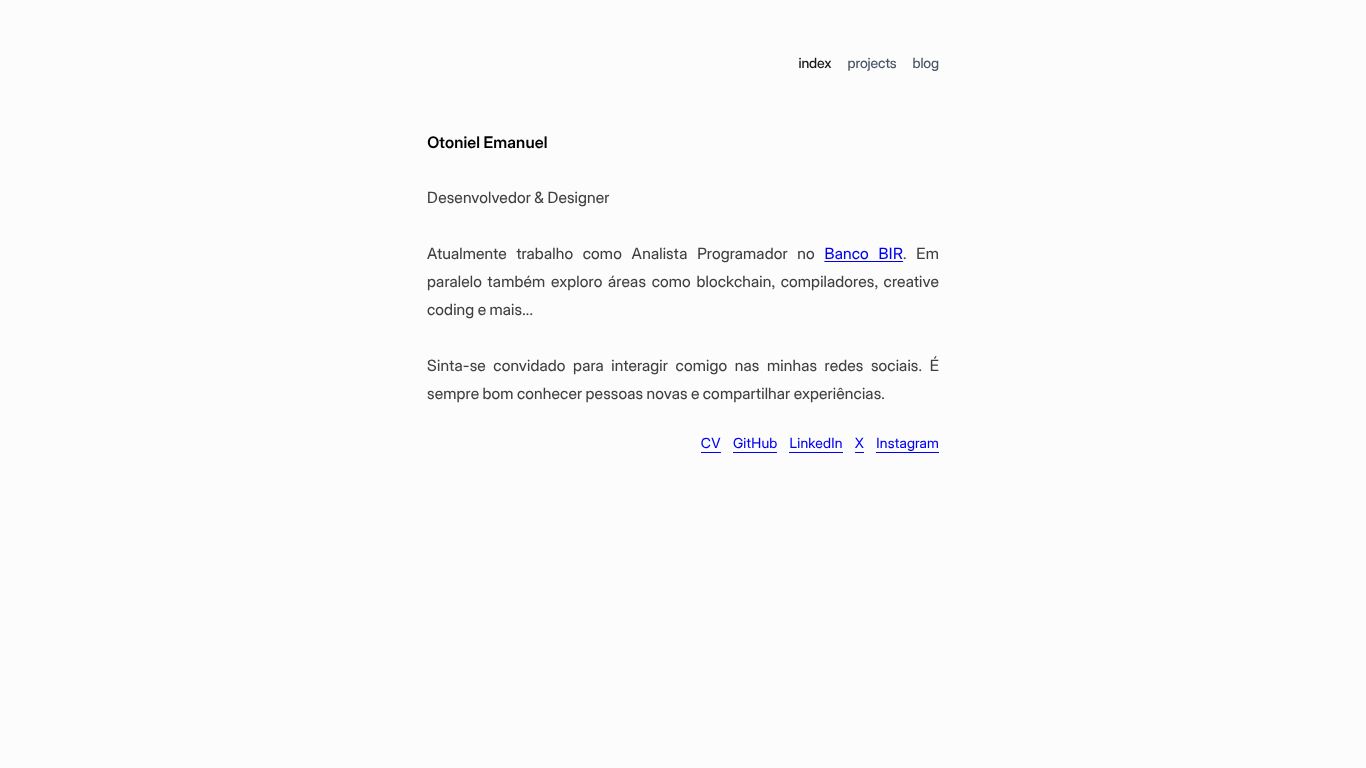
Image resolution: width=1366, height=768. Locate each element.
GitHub (755, 443)
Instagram (907, 443)
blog (925, 63)
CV (711, 443)
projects (871, 63)
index (814, 63)
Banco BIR (863, 253)
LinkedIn (815, 443)
